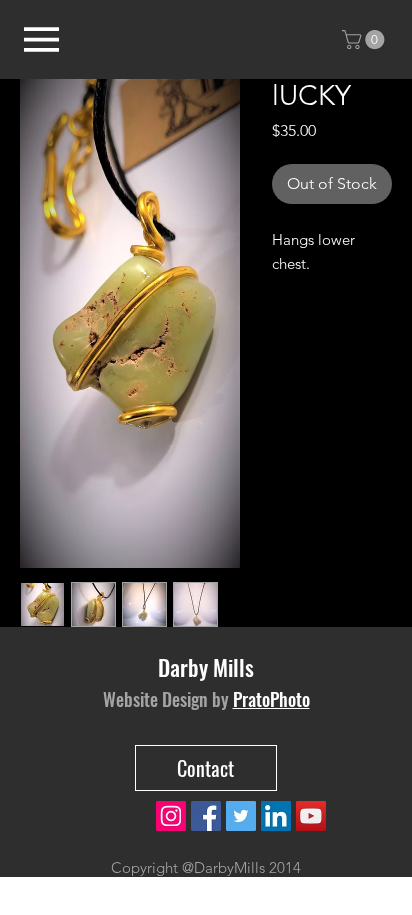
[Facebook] (206, 816)
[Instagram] (171, 816)
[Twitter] (241, 816)
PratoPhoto (271, 699)
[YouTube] (311, 816)
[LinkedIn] (276, 816)
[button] (365, 39)
